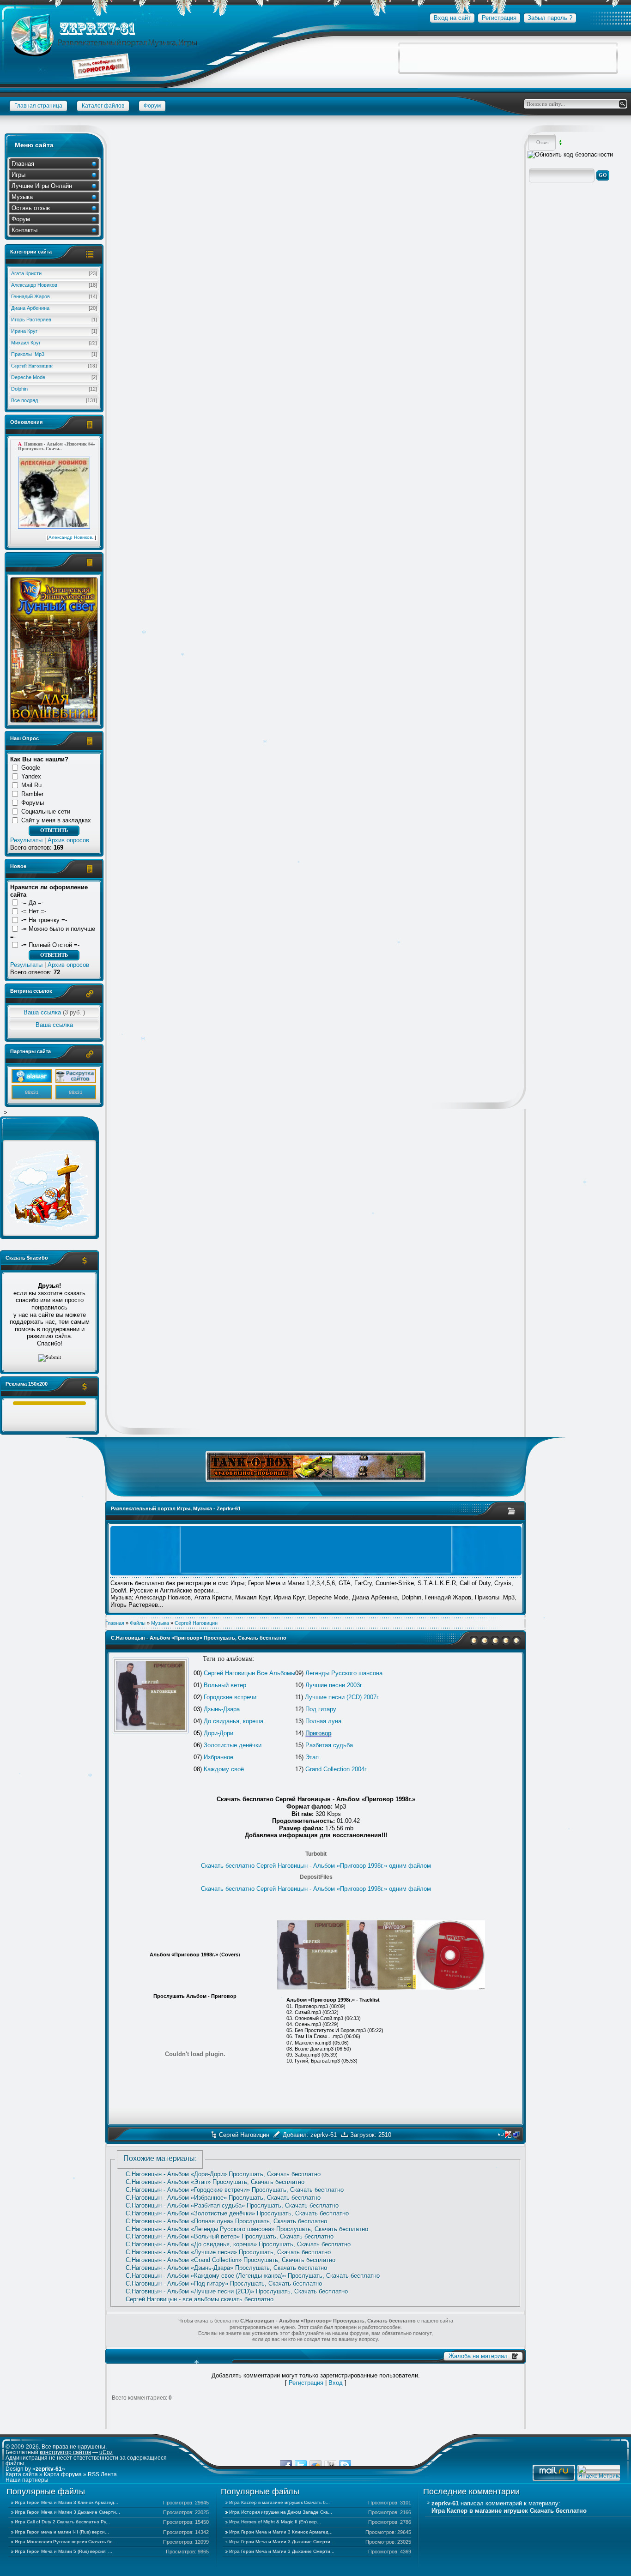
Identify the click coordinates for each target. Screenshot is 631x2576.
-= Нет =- (34, 911)
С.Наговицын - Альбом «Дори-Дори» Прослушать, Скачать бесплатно (223, 2174)
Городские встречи (230, 1697)
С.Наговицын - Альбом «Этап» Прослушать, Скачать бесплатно (215, 2182)
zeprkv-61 (324, 2135)
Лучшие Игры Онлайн (42, 186)
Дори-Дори (218, 1733)
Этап (312, 1757)
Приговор (318, 1733)
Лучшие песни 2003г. (334, 1685)
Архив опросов (68, 840)
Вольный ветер (225, 1685)
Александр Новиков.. (72, 537)
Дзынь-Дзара (222, 1709)
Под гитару (321, 1709)
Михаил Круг (54, 343)
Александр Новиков (54, 285)
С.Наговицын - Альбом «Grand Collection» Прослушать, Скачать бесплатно (231, 2260)
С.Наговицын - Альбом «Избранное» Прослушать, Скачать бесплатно (223, 2198)
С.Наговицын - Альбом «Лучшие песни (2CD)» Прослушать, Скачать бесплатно (237, 2291)
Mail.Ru (31, 785)
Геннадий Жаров (54, 296)
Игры (18, 175)
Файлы (138, 1623)
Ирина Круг (54, 331)
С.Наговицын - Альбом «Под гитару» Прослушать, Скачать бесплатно (224, 2283)
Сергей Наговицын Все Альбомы (249, 1673)
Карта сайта (22, 2474)
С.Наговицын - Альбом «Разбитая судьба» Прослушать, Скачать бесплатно (232, 2205)
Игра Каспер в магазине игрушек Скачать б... (279, 2502)
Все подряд (54, 400)
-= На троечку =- (44, 920)
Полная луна (323, 1721)
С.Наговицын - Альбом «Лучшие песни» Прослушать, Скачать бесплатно (228, 2252)
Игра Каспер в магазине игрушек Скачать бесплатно (509, 2511)
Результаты (26, 840)
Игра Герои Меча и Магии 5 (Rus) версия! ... (64, 2551)
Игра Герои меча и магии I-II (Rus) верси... (62, 2532)
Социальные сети (46, 811)
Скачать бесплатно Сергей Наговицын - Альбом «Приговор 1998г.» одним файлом (316, 1866)
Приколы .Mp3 (54, 354)
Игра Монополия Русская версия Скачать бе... (66, 2542)
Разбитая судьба (329, 1745)
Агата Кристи (54, 273)
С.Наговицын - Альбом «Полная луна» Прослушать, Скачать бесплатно (226, 2221)
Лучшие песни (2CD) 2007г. (342, 1697)
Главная (23, 164)
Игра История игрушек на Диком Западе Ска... (281, 2512)
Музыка (22, 197)
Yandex (31, 776)
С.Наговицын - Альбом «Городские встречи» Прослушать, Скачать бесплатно (235, 2190)
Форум (21, 219)
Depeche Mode (54, 377)
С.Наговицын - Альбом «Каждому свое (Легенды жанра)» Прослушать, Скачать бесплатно (253, 2276)
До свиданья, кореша (234, 1721)
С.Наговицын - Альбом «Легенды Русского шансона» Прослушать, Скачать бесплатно (247, 2229)
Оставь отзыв (31, 208)
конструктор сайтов (65, 2452)
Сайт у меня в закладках (56, 820)
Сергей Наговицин (54, 366)
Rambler (32, 794)
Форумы (33, 803)
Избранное (218, 1757)
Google (31, 768)
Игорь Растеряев (54, 320)
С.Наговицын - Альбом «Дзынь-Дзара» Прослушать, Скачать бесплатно (226, 2268)
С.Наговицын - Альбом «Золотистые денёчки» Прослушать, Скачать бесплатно (237, 2213)
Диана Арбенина (54, 308)
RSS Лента (102, 2474)
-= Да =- (32, 902)
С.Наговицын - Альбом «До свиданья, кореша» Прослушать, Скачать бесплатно (238, 2244)
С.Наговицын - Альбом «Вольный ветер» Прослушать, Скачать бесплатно (230, 2236)
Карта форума (63, 2474)
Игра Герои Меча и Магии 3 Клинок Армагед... (67, 2502)
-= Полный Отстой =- (50, 945)
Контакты (24, 230)
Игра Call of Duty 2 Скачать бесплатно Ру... (62, 2522)
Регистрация (306, 2383)
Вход (336, 2383)
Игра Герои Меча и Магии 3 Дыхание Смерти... (67, 2512)
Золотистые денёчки (233, 1745)
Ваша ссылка (54, 1012)
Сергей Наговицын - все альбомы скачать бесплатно (200, 2299)
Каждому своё (224, 1769)
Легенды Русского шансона (344, 1673)
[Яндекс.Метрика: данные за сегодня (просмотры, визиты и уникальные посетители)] (600, 2472)
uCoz (106, 2452)
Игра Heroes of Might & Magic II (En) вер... (275, 2522)
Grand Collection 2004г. (337, 1769)
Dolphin (54, 389)
